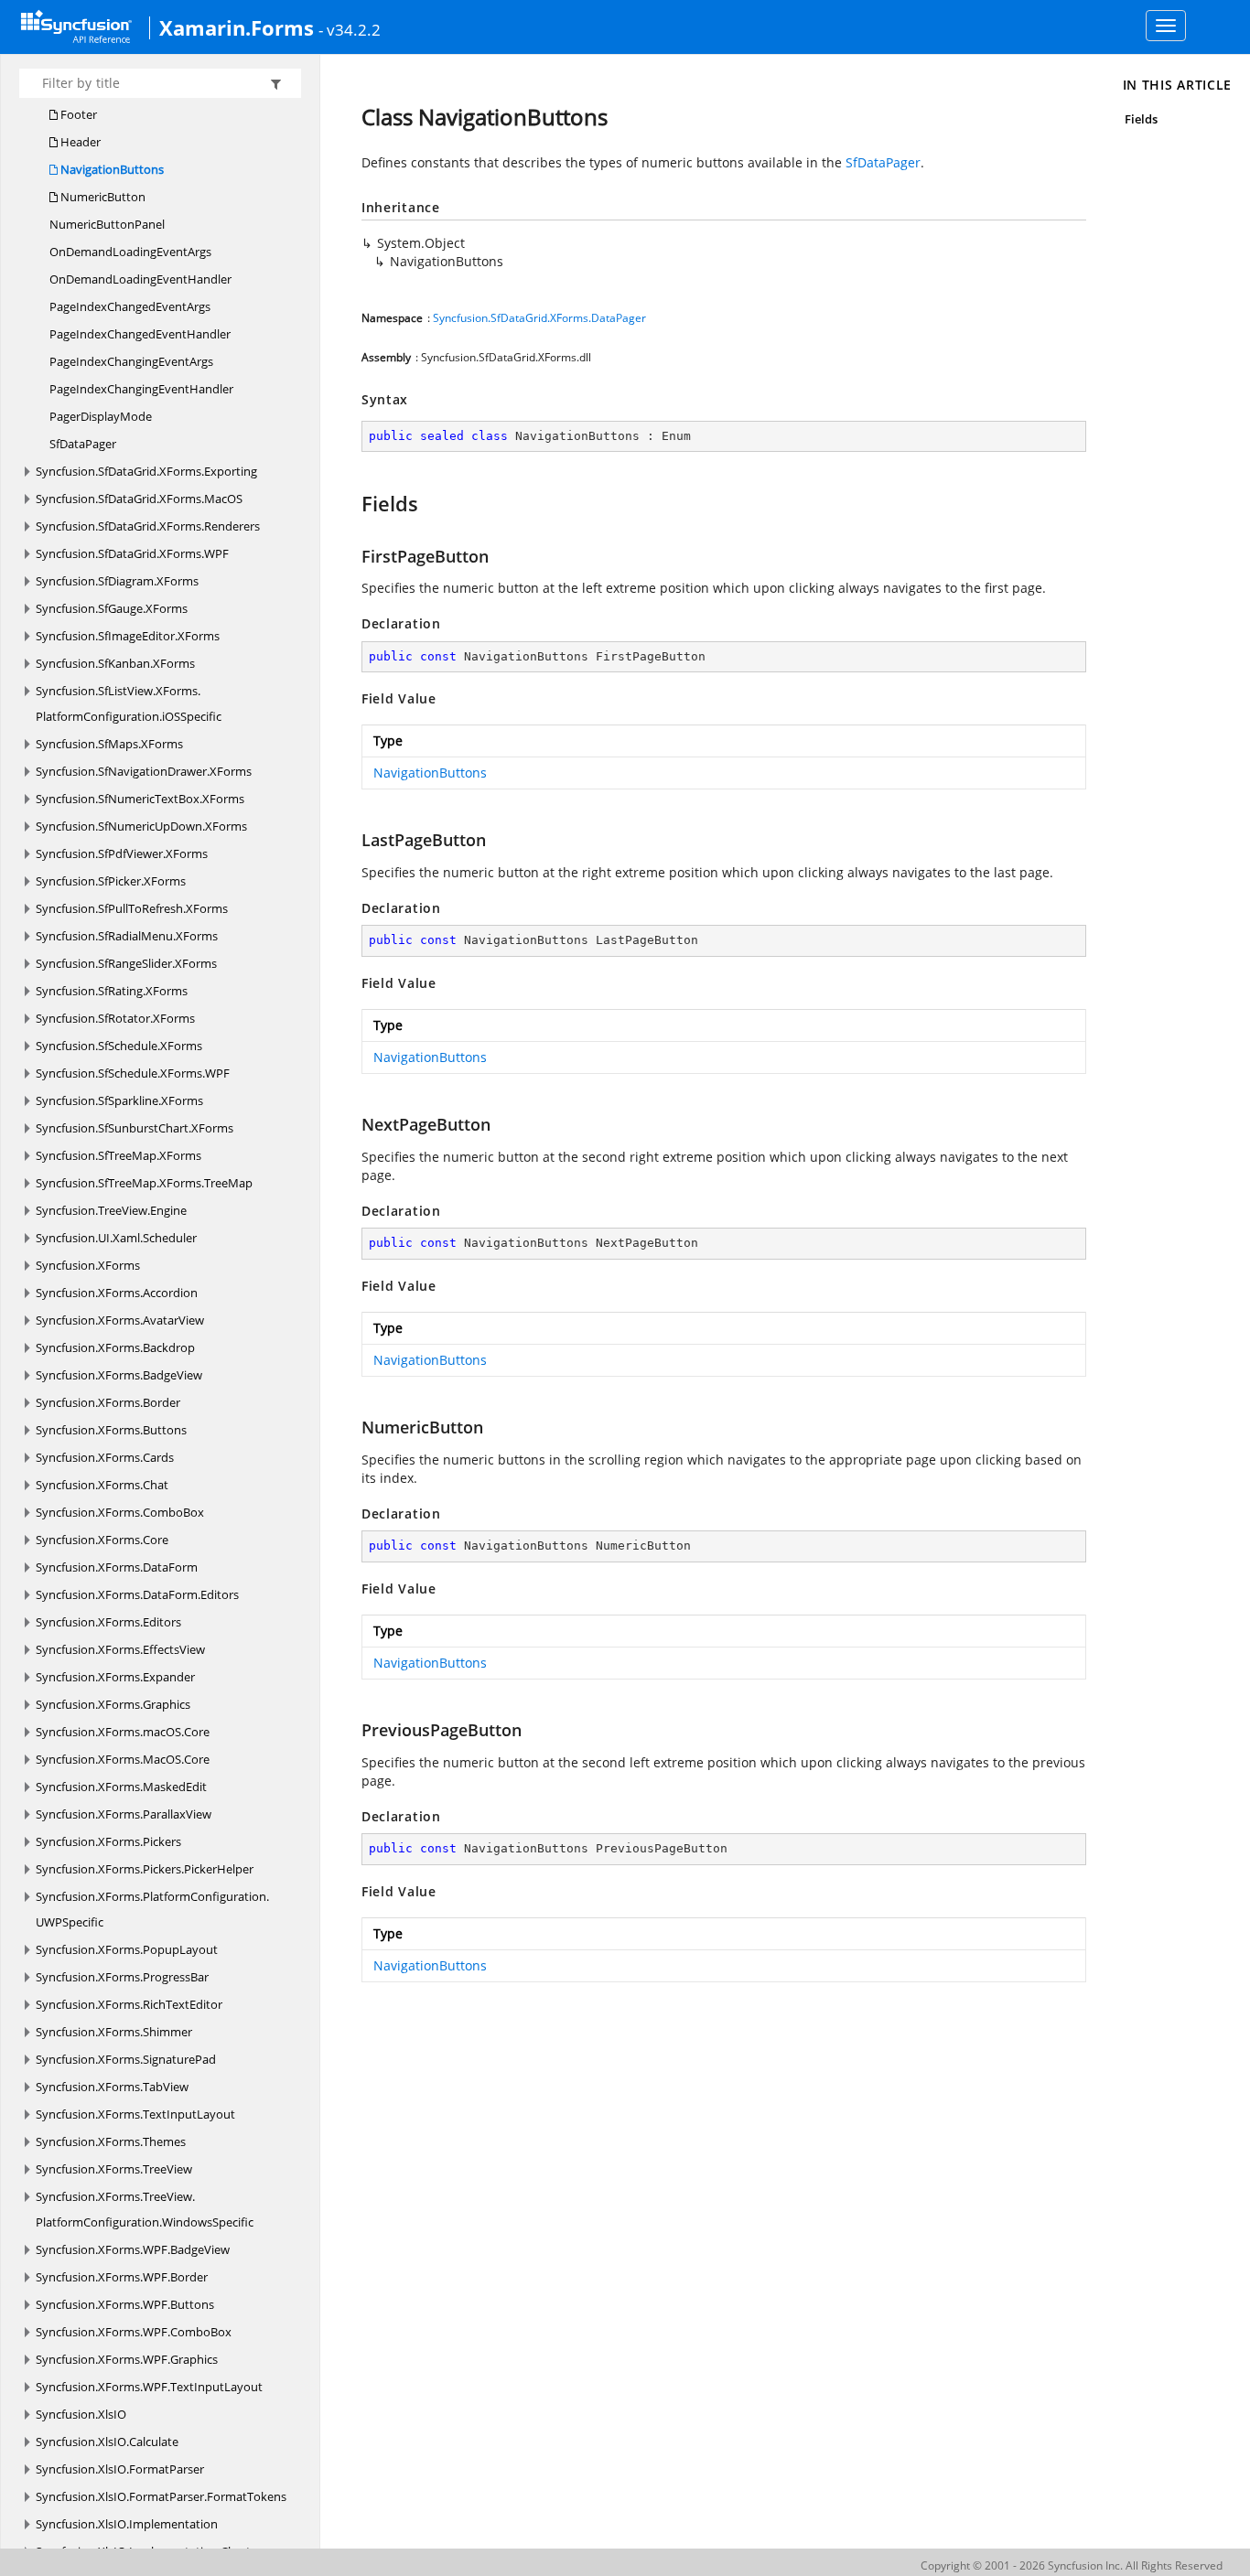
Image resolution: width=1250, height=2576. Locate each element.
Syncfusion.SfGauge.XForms (112, 608)
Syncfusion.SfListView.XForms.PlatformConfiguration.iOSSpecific (129, 703)
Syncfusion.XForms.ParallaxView (124, 1814)
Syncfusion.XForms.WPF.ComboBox (134, 2332)
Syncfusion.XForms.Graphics (113, 1704)
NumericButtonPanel (107, 224)
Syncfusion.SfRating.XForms (112, 991)
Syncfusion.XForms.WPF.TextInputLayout (149, 2387)
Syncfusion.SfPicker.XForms (111, 881)
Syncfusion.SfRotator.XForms (115, 1018)
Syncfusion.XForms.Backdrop (115, 1347)
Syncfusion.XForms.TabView (112, 2087)
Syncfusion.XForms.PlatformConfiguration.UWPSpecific (152, 1909)
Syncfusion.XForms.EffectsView (120, 1649)
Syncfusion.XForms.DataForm (117, 1567)
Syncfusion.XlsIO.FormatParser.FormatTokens (161, 2496)
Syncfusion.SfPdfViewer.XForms (122, 853)
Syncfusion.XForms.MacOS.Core (123, 1759)
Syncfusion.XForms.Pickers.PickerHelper (145, 1869)
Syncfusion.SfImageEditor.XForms (128, 636)
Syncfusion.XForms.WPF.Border (122, 2277)
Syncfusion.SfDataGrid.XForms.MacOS (139, 499)
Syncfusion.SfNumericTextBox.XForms (140, 799)
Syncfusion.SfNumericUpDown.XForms (141, 826)
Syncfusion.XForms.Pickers (108, 1841)
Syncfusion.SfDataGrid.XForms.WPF (132, 553)
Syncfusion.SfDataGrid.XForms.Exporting (146, 471)
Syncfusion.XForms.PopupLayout (127, 1949)
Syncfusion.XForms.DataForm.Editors (137, 1594)
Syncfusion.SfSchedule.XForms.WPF (133, 1073)
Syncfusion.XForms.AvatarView (120, 1320)
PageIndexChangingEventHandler (141, 389)
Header (79, 142)
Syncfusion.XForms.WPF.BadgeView (133, 2249)
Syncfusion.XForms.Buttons (111, 1430)
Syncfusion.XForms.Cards (105, 1457)
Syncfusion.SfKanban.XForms (115, 663)
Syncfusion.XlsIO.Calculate (107, 2442)
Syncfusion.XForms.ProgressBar (122, 1977)
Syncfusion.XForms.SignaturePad (126, 2059)
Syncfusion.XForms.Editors (108, 1622)
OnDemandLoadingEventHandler (140, 279)
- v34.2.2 (350, 29)
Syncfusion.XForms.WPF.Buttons (125, 2304)
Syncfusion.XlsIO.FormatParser (120, 2469)
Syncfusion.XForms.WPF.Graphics (127, 2359)
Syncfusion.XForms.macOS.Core (123, 1732)
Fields (1141, 119)
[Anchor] (353, 503)
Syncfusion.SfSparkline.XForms (119, 1100)
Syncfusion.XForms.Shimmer (114, 2032)
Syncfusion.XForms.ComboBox (120, 1512)
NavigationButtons (111, 169)
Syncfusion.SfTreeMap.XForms (119, 1155)
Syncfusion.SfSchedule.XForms (119, 1046)
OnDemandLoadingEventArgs (130, 252)
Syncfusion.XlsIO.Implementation (127, 2524)
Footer (77, 114)
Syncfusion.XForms (88, 1265)
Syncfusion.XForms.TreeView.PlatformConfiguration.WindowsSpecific (145, 2209)
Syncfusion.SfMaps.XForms (109, 744)
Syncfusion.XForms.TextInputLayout (135, 2114)
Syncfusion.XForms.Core (102, 1540)
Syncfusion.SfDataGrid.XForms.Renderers (148, 526)
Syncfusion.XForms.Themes (111, 2141)
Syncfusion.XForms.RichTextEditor (129, 2004)
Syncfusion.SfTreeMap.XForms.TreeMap (144, 1183)
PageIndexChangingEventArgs (131, 361)
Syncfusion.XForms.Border (108, 1402)
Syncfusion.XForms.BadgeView (119, 1375)
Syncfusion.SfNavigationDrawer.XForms (144, 771)
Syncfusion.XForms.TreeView (114, 2169)
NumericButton (102, 197)
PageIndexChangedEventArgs (130, 306)
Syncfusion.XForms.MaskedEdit (121, 1787)
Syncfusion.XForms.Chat (102, 1485)
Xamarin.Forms (237, 27)
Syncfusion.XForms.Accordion (117, 1293)
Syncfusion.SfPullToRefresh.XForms (132, 908)
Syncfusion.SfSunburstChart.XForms (135, 1128)
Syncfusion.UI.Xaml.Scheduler (116, 1238)
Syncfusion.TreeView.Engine (111, 1210)
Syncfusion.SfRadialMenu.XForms (127, 936)
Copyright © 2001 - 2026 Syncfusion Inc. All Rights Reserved (1072, 2565)
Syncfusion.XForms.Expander (115, 1677)
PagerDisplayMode (101, 416)
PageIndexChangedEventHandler (140, 334)
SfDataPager (83, 444)
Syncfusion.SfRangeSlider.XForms (126, 963)
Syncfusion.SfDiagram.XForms (117, 581)
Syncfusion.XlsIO (81, 2414)
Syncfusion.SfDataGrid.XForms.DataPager (539, 318)
